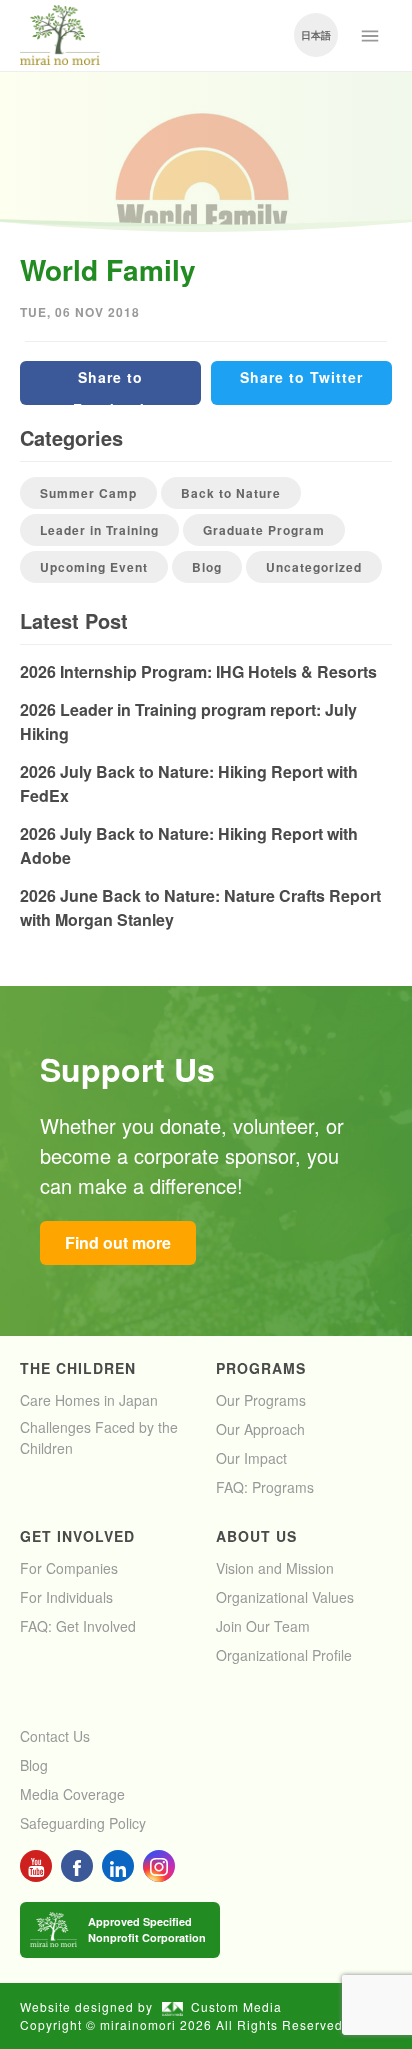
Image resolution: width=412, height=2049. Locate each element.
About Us (256, 1536)
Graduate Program (264, 530)
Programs (261, 1368)
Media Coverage (72, 1794)
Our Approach (260, 1429)
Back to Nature (231, 493)
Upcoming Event (94, 567)
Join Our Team (263, 1626)
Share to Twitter (301, 377)
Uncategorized (314, 567)
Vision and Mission (275, 1568)
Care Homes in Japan (89, 1400)
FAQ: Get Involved (78, 1626)
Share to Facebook (111, 386)
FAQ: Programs (265, 1487)
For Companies (69, 1568)
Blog (207, 567)
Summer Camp (88, 493)
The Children (78, 1368)
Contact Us (55, 1736)
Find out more (118, 1242)
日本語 (316, 35)
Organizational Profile (284, 1655)
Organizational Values (285, 1597)
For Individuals (66, 1597)
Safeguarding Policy (83, 1823)
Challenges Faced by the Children (99, 1437)
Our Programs (261, 1400)
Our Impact (251, 1458)
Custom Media (236, 2006)
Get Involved (77, 1536)
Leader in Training (99, 530)
